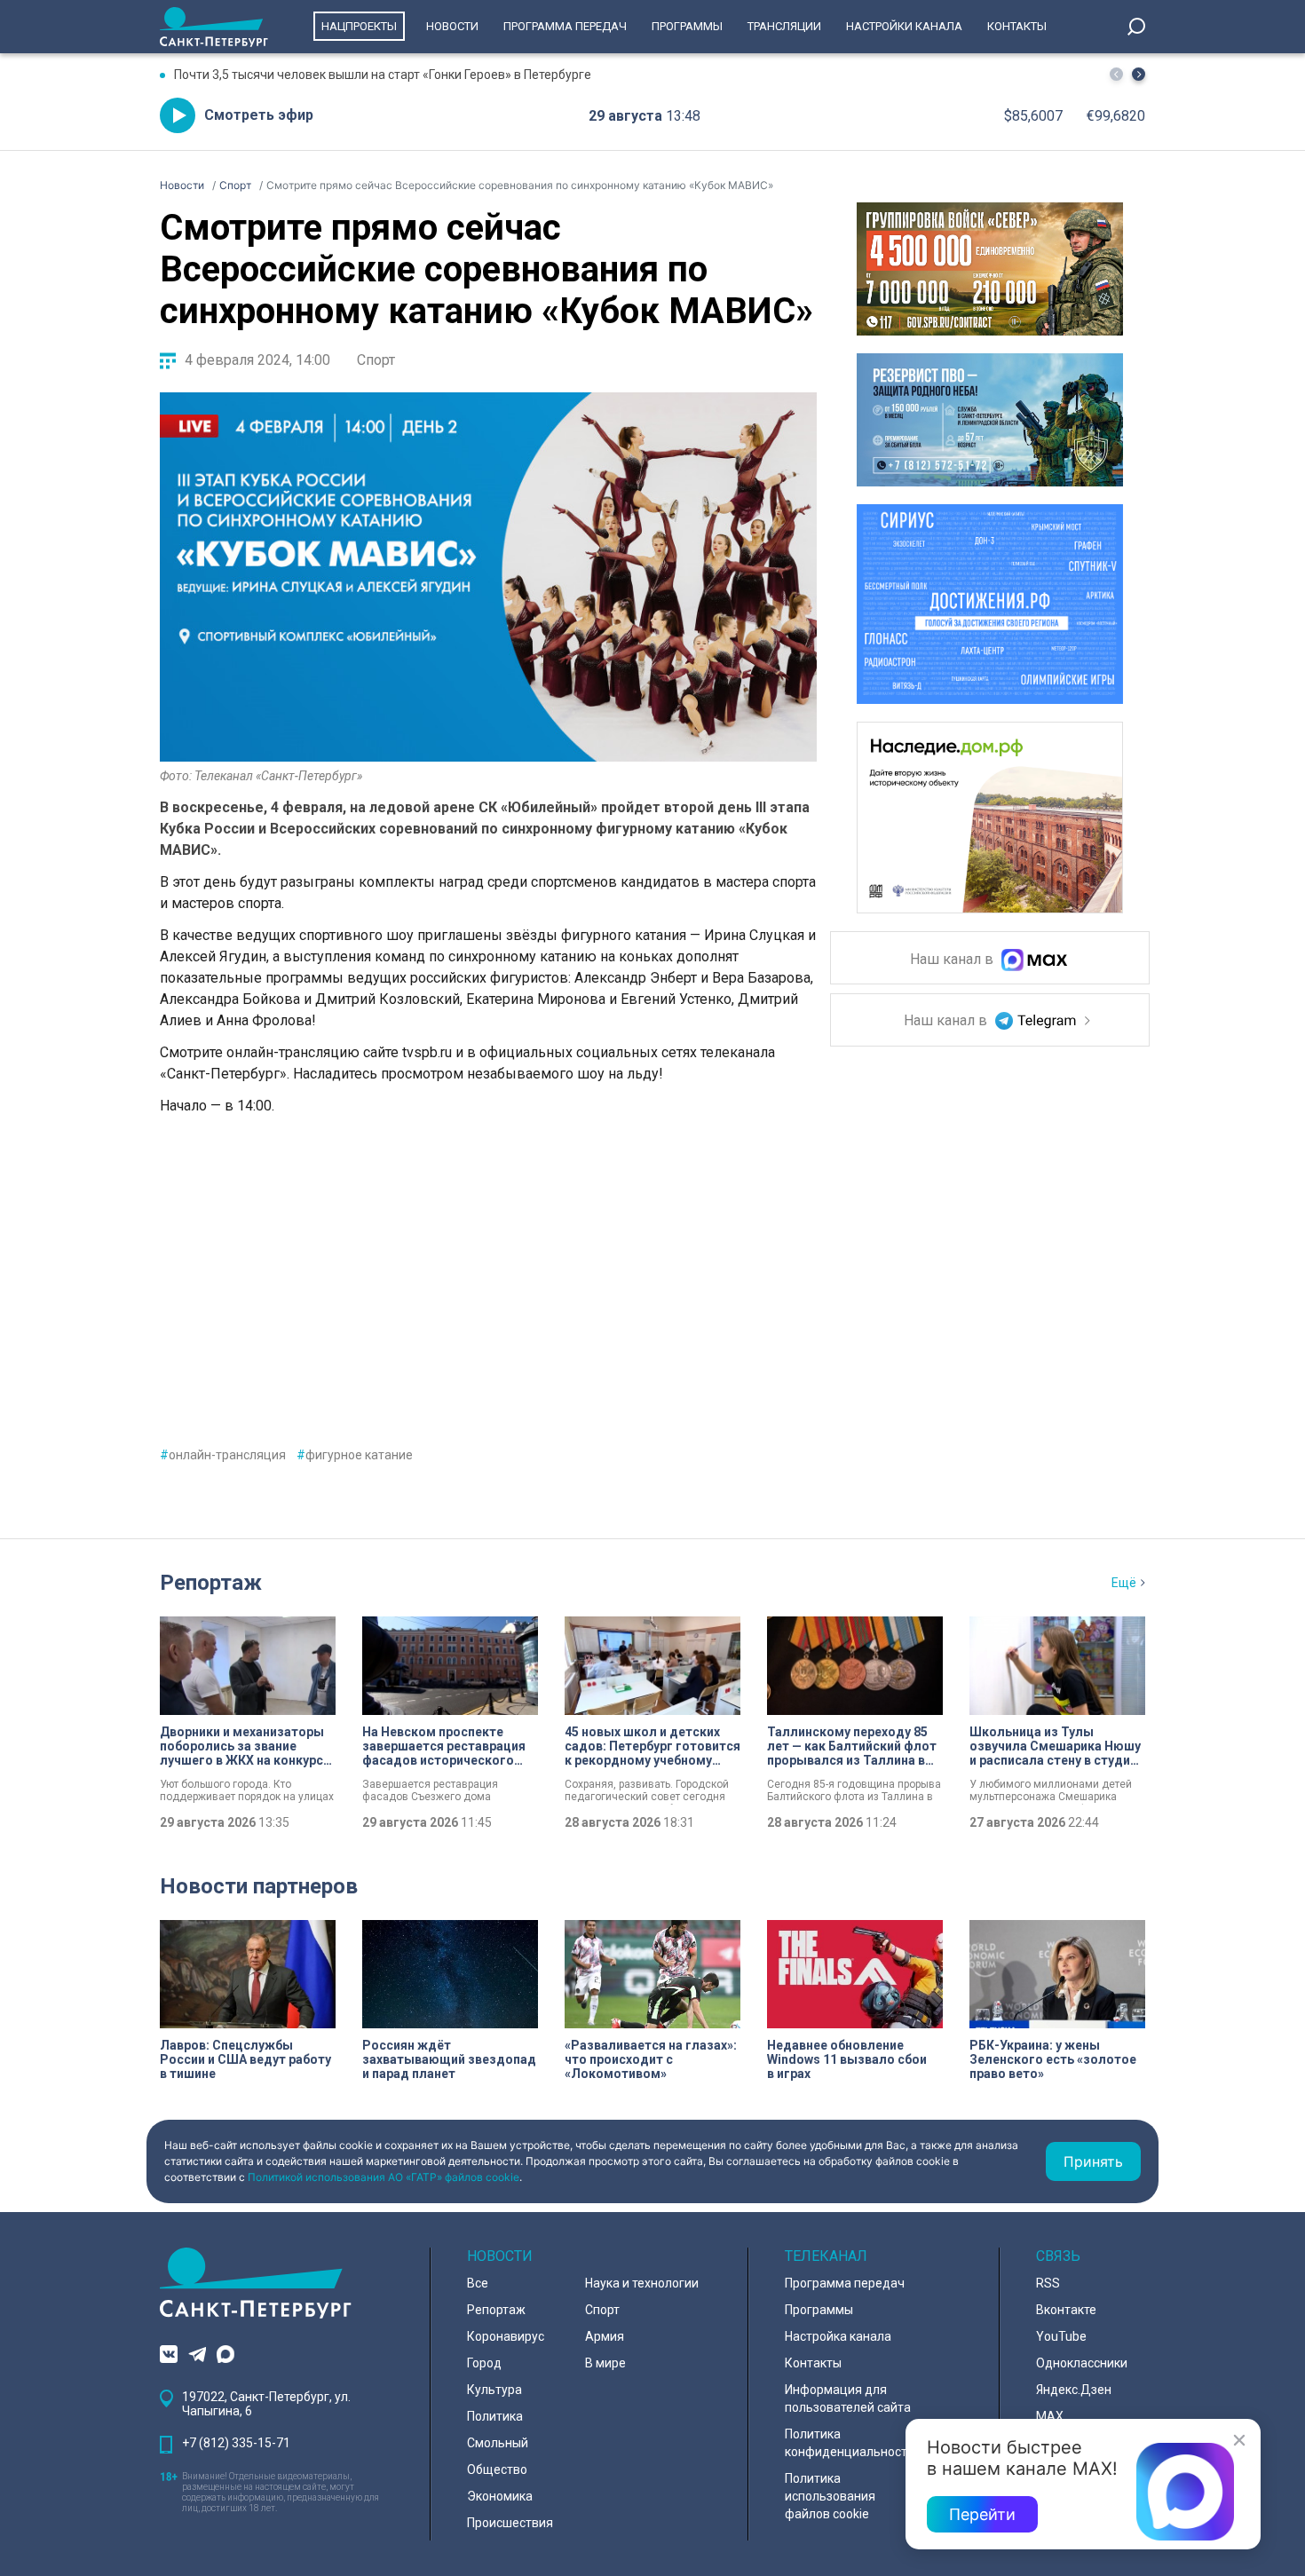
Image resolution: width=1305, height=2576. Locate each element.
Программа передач (565, 26)
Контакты (1017, 26)
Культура (494, 2390)
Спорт (376, 360)
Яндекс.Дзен (1074, 2390)
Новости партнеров (259, 1886)
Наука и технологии (642, 2283)
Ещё (1124, 1583)
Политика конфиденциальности (850, 2443)
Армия (605, 2336)
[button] (1139, 74)
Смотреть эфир (259, 115)
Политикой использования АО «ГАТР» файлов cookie (384, 2177)
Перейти (982, 2514)
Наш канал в (953, 960)
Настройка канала (838, 2336)
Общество (497, 2469)
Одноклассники (1082, 2363)
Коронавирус (506, 2336)
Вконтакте (1066, 2310)
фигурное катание (355, 1455)
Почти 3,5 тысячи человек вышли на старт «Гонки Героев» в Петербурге (383, 75)
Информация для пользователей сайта (848, 2398)
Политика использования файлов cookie (830, 2496)
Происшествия (510, 2523)
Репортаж (211, 1583)
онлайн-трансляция (223, 1455)
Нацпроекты (359, 26)
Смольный (498, 2443)
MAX (1050, 2416)
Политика (495, 2416)
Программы (687, 26)
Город (484, 2363)
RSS (1048, 2283)
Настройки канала (904, 26)
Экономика (500, 2496)
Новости (452, 26)
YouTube (1061, 2336)
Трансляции (784, 26)
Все (478, 2283)
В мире (605, 2363)
